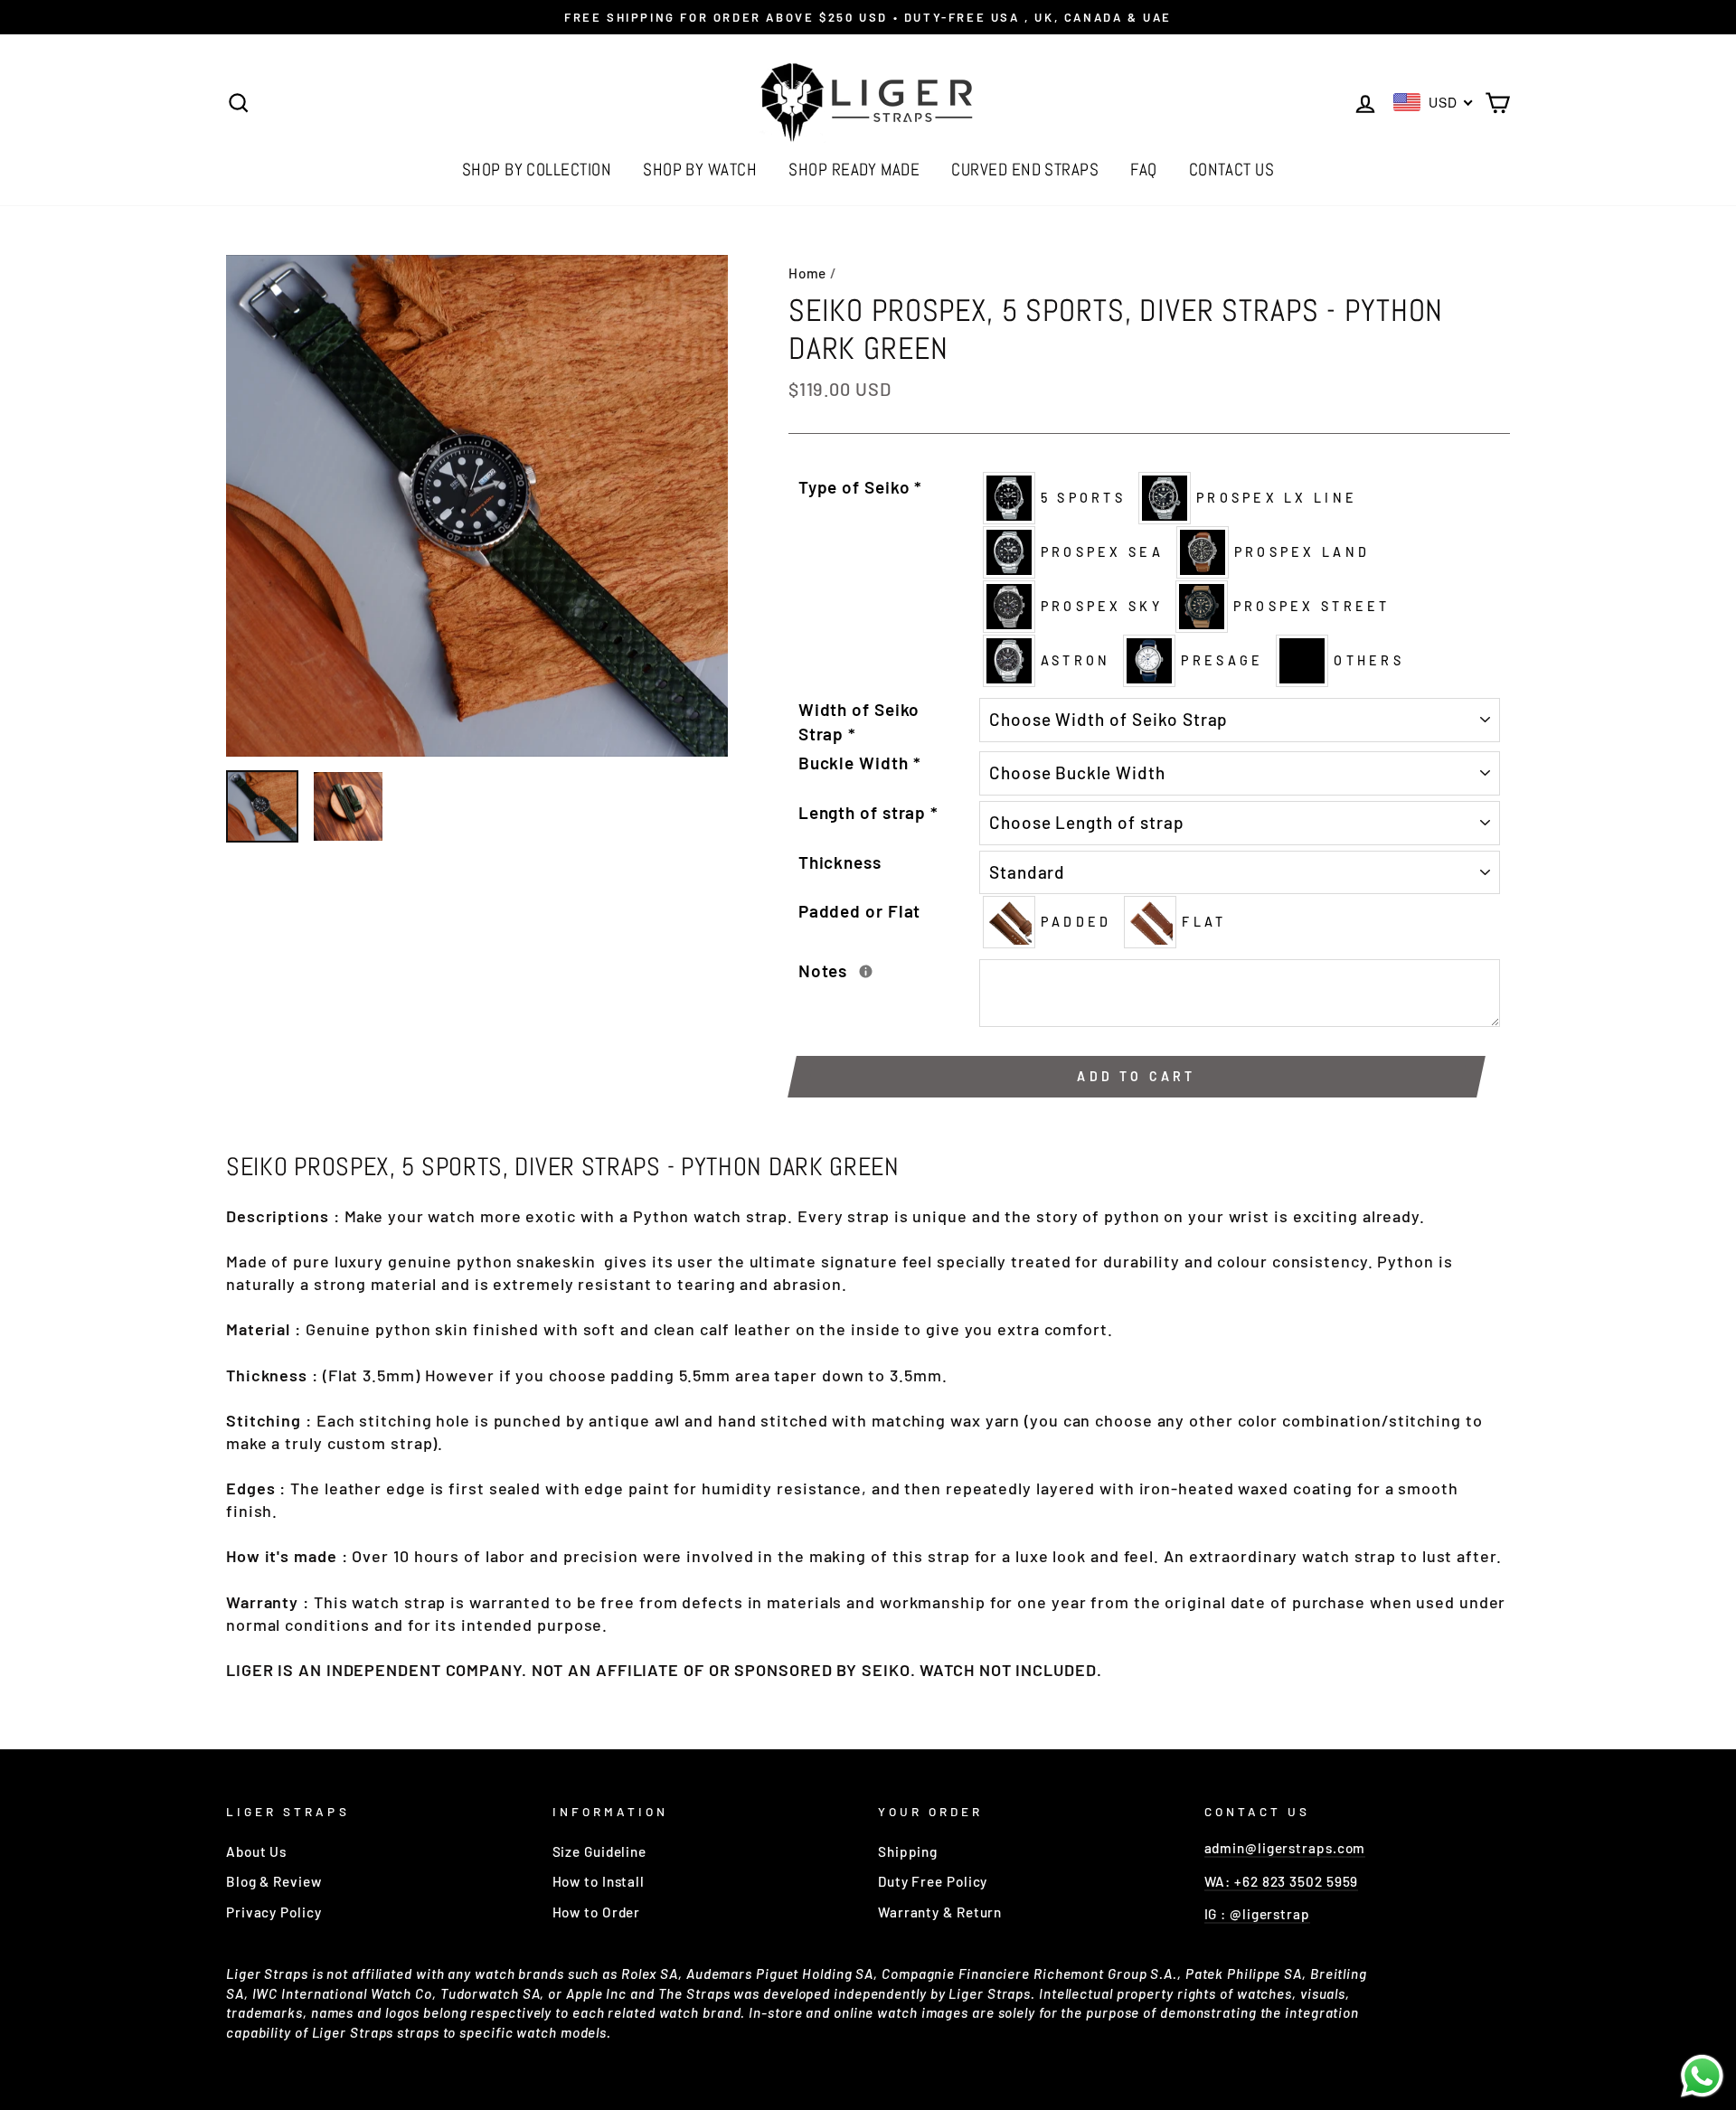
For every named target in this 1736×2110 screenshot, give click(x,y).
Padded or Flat (860, 911)
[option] (868, 17)
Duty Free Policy (933, 1881)
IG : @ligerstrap (1257, 1914)
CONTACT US (1232, 170)
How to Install (599, 1881)
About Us (256, 1851)
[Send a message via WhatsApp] (1702, 2076)
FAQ (1143, 170)
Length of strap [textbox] (868, 812)
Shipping (908, 1851)
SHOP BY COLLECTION (537, 170)
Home (808, 273)
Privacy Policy (274, 1912)
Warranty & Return (940, 1912)
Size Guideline (600, 1851)
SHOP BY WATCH (700, 170)
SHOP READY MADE (854, 170)
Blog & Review (274, 1881)
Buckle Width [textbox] (860, 763)
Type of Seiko (861, 487)
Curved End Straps (1025, 170)
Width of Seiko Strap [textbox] (859, 721)
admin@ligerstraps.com (1285, 1848)
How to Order (597, 1912)
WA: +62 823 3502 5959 (1282, 1881)
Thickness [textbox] (840, 862)
